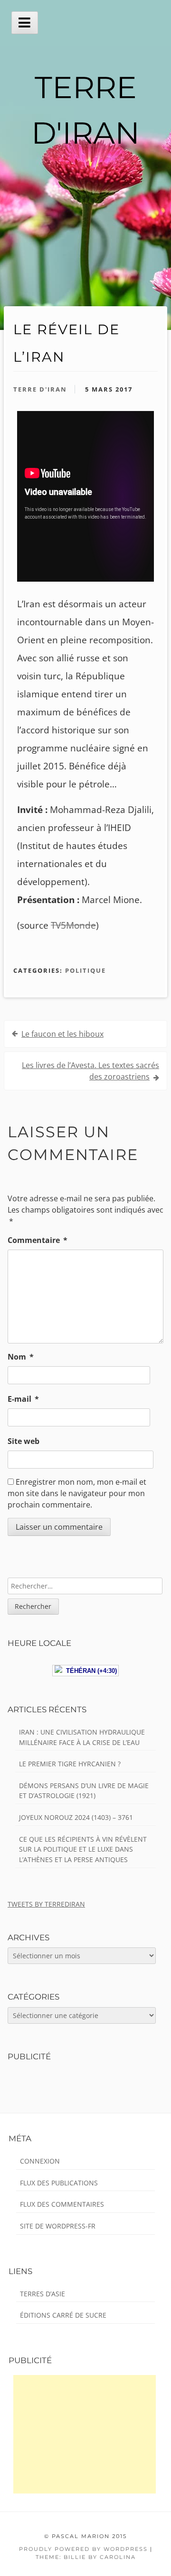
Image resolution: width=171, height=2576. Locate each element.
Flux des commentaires (62, 2204)
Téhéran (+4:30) (90, 1671)
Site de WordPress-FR (58, 2226)
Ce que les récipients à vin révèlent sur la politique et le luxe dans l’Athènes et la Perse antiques (83, 1849)
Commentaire (38, 1240)
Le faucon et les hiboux (62, 1034)
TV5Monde (73, 925)
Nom (21, 1357)
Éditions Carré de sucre (63, 2315)
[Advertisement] (85, 2434)
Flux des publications (59, 2183)
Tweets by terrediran (46, 1904)
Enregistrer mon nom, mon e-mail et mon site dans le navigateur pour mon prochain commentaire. (77, 1493)
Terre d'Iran (40, 389)
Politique (85, 970)
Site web (24, 1441)
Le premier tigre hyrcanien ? (70, 1764)
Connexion (40, 2161)
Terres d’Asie (43, 2294)
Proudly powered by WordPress (83, 2549)
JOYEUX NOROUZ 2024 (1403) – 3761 (76, 1817)
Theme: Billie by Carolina (86, 2557)
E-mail (23, 1399)
